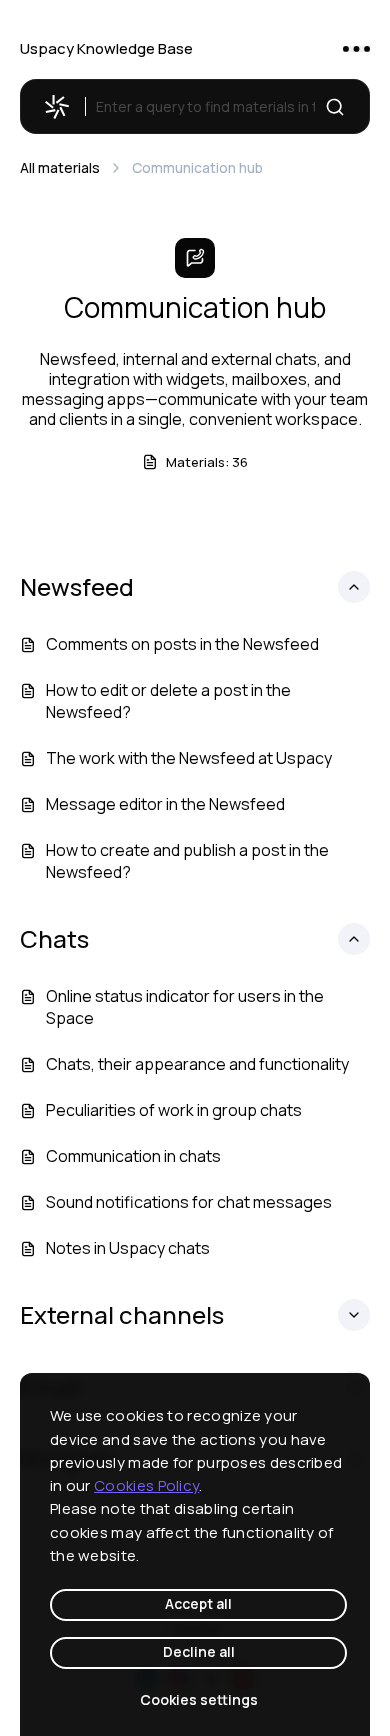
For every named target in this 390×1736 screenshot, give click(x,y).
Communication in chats (133, 1156)
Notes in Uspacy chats (128, 1248)
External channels (122, 1315)
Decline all (199, 1651)
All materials (60, 167)
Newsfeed (77, 587)
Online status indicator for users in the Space (185, 1007)
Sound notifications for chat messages (189, 1202)
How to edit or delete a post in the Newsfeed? (168, 701)
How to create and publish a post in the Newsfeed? (187, 861)
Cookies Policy (146, 1485)
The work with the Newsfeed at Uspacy (189, 758)
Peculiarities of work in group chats (174, 1110)
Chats (54, 939)
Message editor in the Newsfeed (165, 804)
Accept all (198, 1603)
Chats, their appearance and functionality (197, 1064)
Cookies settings (199, 1699)
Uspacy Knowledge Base (106, 48)
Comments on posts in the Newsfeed (182, 644)
